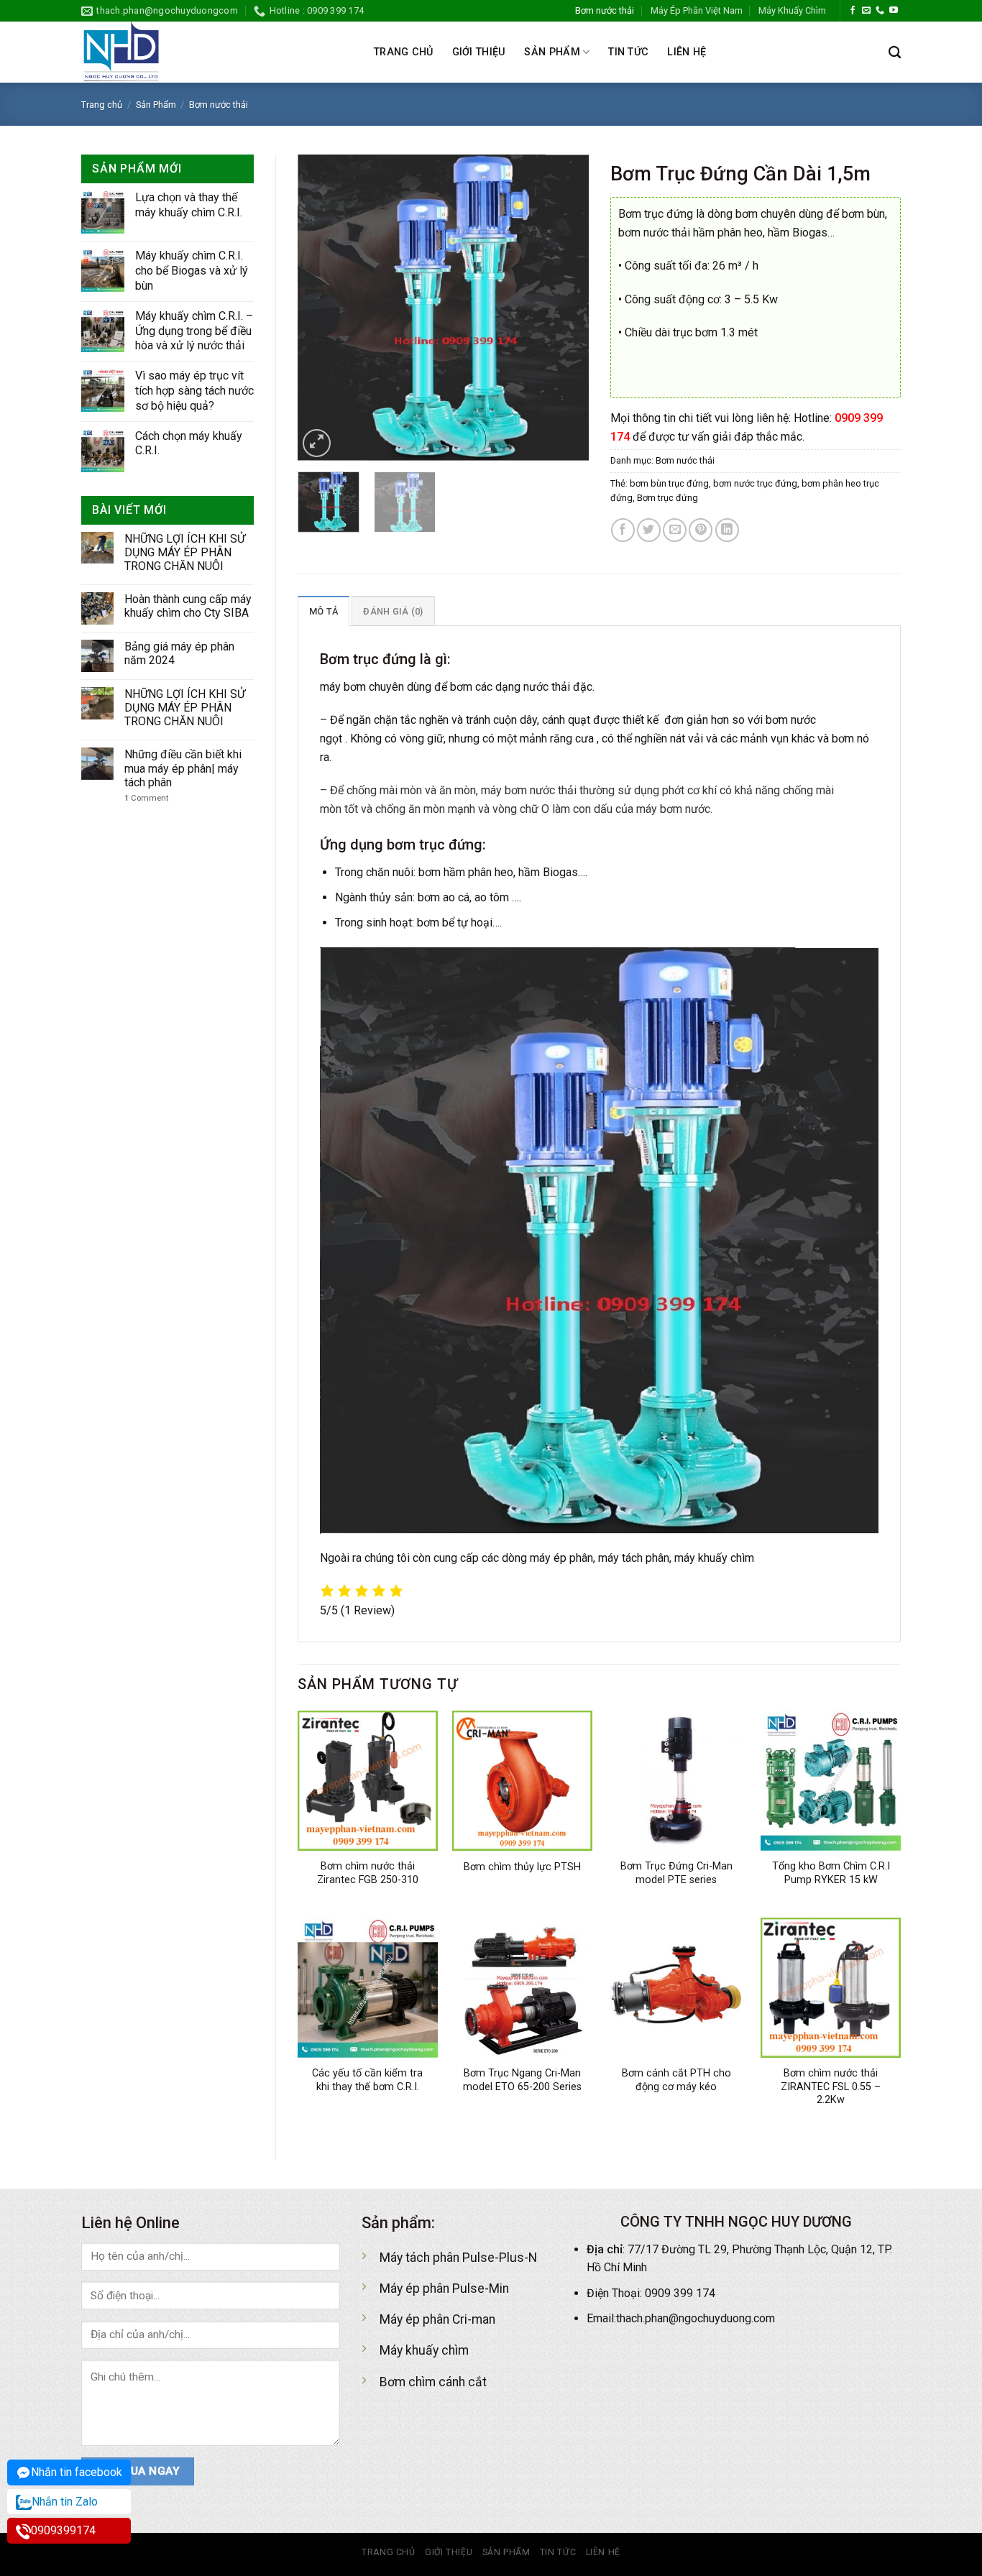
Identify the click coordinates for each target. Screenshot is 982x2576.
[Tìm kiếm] (895, 53)
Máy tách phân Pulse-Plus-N (458, 2258)
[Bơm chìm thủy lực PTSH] (522, 1781)
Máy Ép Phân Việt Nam (697, 10)
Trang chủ (404, 52)
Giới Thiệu (479, 52)
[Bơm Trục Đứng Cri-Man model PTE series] (676, 1781)
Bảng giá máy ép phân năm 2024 (179, 653)
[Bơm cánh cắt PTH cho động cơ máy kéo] (676, 1988)
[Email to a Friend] (675, 530)
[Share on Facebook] (623, 530)
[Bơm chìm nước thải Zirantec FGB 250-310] (368, 1781)
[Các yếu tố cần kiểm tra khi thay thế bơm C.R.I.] (368, 1988)
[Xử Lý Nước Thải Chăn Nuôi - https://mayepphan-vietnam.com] (217, 52)
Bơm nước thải (605, 10)
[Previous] (321, 308)
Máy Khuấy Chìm (792, 10)
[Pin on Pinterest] (701, 530)
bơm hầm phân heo (466, 872)
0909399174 (63, 2530)
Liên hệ (687, 52)
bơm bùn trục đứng (669, 483)
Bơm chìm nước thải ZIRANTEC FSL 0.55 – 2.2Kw (831, 2087)
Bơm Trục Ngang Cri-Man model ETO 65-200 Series (522, 2080)
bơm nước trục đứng (755, 483)
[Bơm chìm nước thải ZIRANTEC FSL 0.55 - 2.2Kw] (831, 1988)
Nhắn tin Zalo (65, 2502)
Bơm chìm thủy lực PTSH (522, 1867)
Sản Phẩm (552, 52)
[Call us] (880, 11)
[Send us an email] (866, 11)
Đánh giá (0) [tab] (393, 611)
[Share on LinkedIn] (727, 530)
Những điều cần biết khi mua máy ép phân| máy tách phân (183, 768)
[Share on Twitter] (649, 530)
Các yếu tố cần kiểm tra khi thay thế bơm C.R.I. (367, 2080)
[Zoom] (317, 443)
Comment (146, 798)
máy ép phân (561, 1558)
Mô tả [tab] (323, 611)
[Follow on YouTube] (894, 11)
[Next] (564, 308)
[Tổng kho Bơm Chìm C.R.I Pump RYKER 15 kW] (831, 1781)
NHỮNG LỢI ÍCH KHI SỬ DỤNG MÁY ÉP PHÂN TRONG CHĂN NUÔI (185, 552)
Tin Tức (628, 52)
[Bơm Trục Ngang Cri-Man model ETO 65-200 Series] (522, 1988)
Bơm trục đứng (667, 498)
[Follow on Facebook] (853, 11)
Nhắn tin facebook (77, 2472)
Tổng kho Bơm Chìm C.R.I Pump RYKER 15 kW (831, 1873)
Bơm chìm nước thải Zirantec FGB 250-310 (368, 1873)
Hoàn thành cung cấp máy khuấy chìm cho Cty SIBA (188, 606)
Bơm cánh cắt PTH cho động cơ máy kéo (676, 2080)
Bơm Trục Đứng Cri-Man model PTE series (676, 1873)
